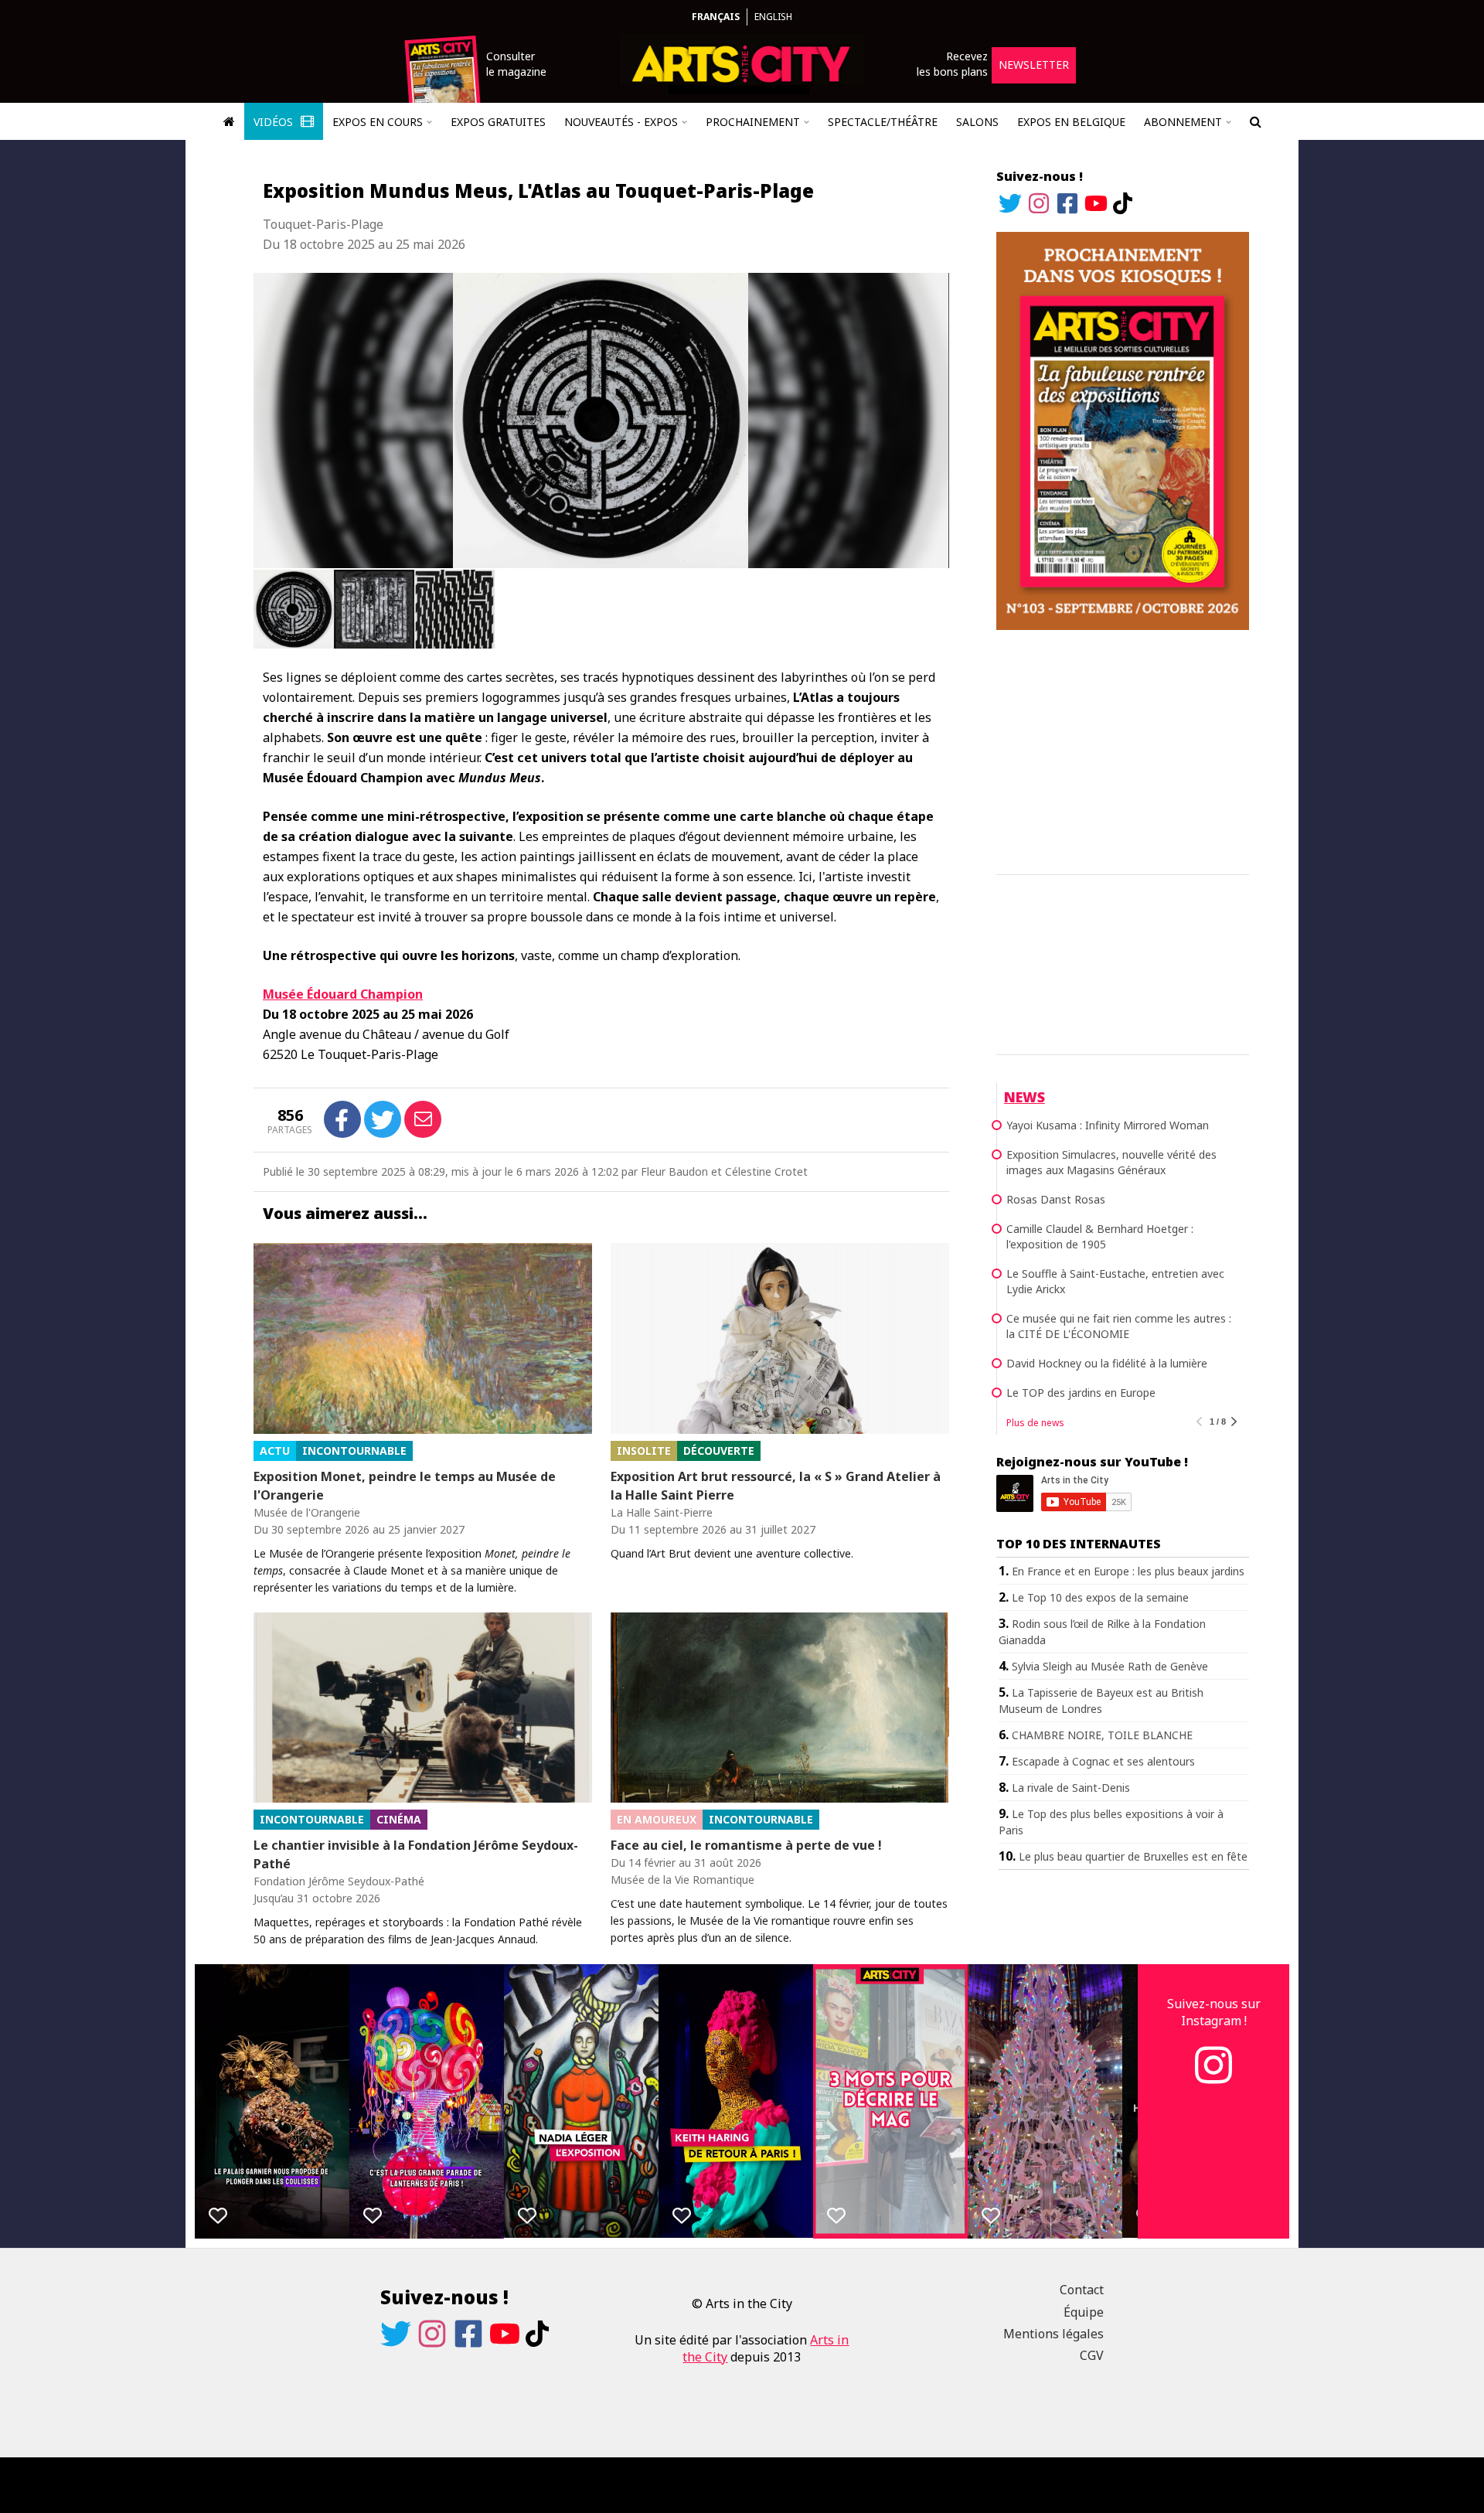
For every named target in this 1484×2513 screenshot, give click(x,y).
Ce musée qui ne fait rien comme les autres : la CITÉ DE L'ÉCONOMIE (1119, 1326)
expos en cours (378, 122)
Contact (1082, 2290)
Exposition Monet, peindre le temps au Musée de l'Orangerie (405, 1486)
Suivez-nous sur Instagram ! (1214, 2012)
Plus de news (1035, 1423)
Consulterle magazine (516, 64)
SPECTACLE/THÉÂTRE (883, 122)
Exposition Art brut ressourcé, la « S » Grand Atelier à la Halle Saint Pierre (776, 1486)
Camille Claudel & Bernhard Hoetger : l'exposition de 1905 (1100, 1236)
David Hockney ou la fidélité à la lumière (1107, 1363)
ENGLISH (773, 17)
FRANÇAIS (716, 17)
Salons (977, 122)
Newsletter (1034, 65)
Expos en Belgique (1071, 122)
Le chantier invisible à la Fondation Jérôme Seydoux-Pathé (416, 1854)
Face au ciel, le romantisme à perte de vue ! (746, 1845)
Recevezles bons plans (952, 64)
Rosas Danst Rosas (1056, 1199)
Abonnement (1183, 122)
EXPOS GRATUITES (498, 122)
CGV (1092, 2355)
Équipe (1084, 2312)
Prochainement (753, 122)
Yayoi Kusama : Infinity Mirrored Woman (1108, 1125)
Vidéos (275, 122)
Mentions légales (1053, 2334)
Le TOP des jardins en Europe (1081, 1393)
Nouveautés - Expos (621, 122)
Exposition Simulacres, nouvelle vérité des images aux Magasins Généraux (1111, 1162)
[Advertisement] (1123, 750)
